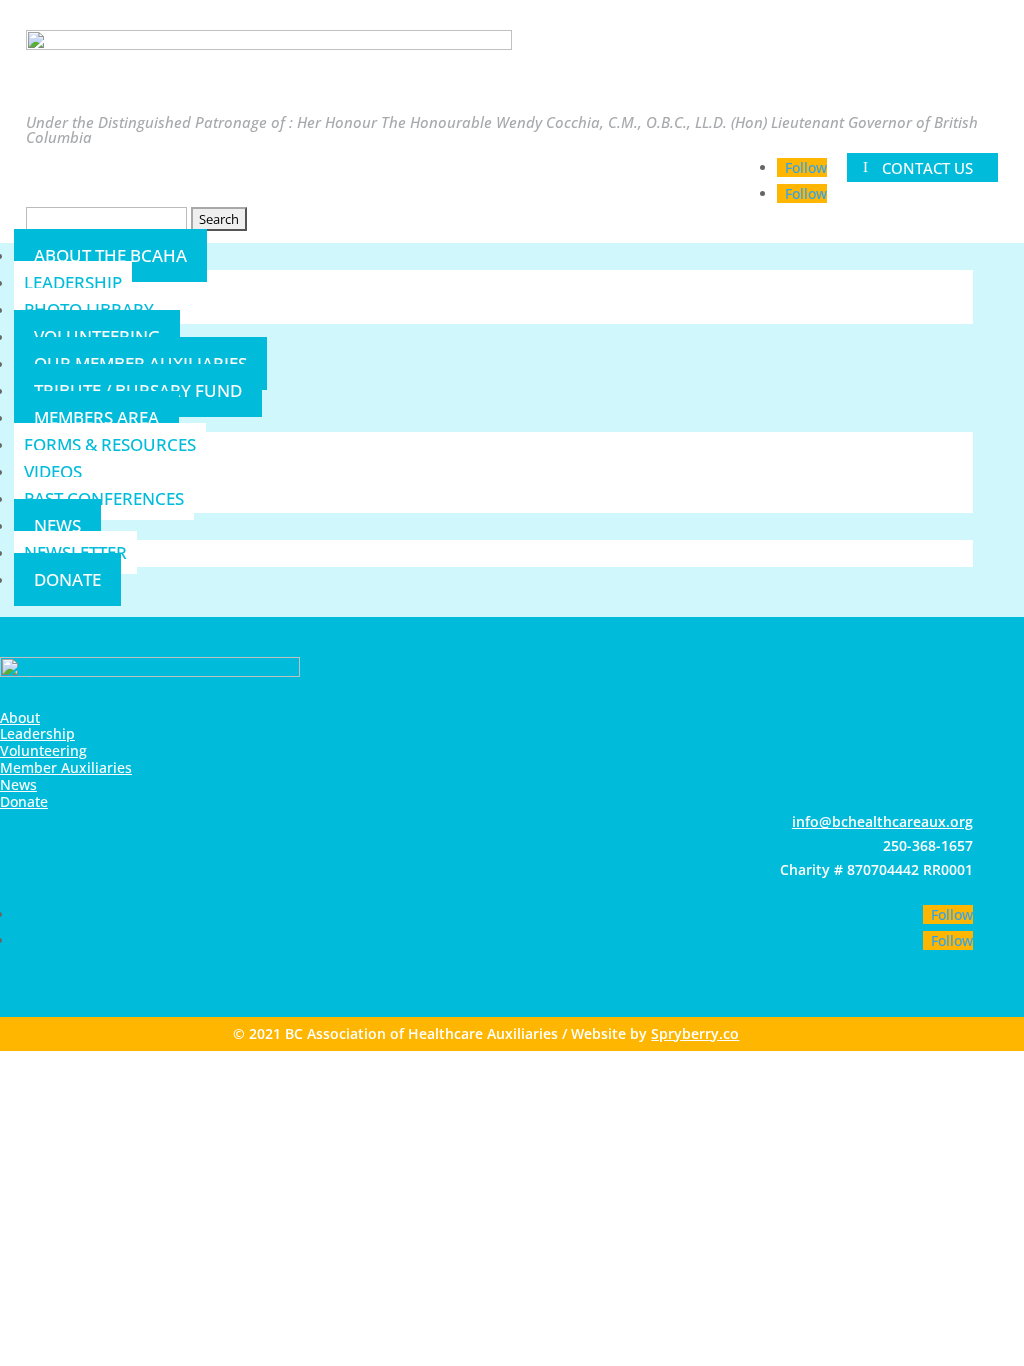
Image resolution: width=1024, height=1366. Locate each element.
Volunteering (43, 750)
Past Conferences (104, 498)
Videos (53, 471)
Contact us (927, 167)
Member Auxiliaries (66, 767)
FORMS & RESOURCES (110, 444)
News (57, 525)
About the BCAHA (110, 255)
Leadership (73, 282)
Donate (67, 579)
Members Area (96, 417)
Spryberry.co (695, 1033)
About (20, 717)
